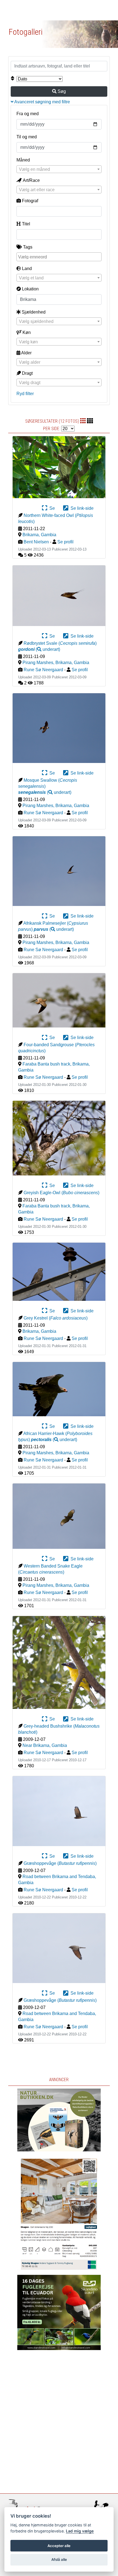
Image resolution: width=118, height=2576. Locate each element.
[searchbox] (60, 257)
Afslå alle (59, 2559)
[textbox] (59, 169)
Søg (61, 91)
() (39, 649)
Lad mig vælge (80, 2531)
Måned (23, 160)
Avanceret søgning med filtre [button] (42, 102)
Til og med (27, 137)
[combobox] (59, 169)
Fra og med (28, 114)
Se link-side (81, 508)
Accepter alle (59, 2546)
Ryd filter (25, 394)
